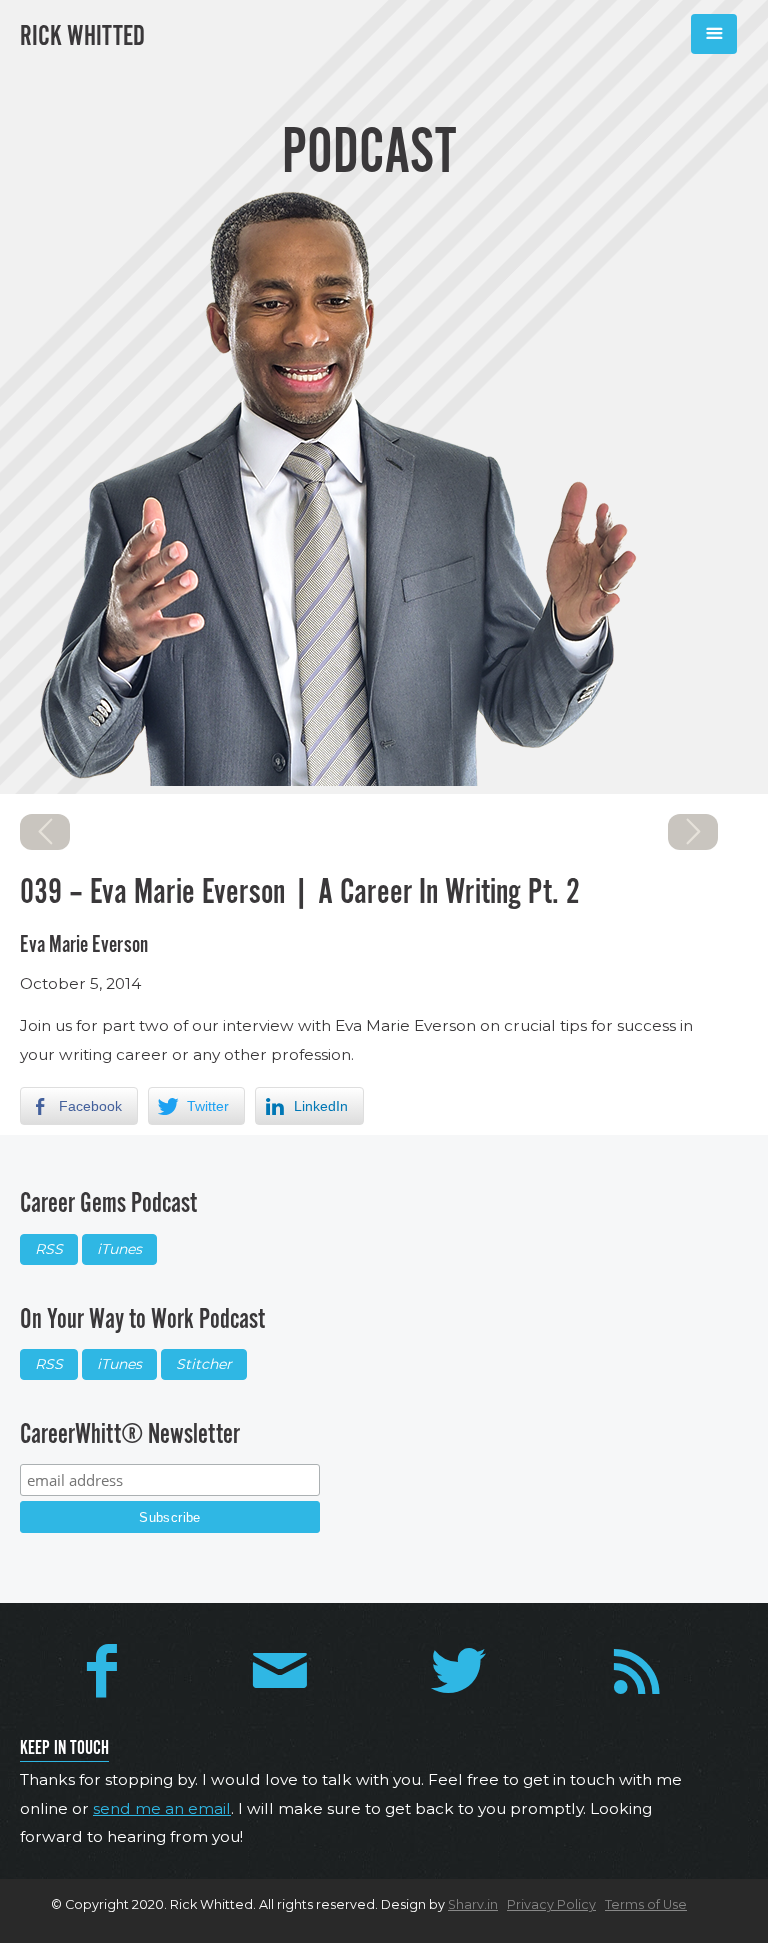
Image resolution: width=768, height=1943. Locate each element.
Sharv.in (473, 1904)
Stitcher (204, 1364)
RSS (49, 1249)
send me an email (162, 1808)
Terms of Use (646, 1904)
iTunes (119, 1249)
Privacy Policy (551, 1904)
